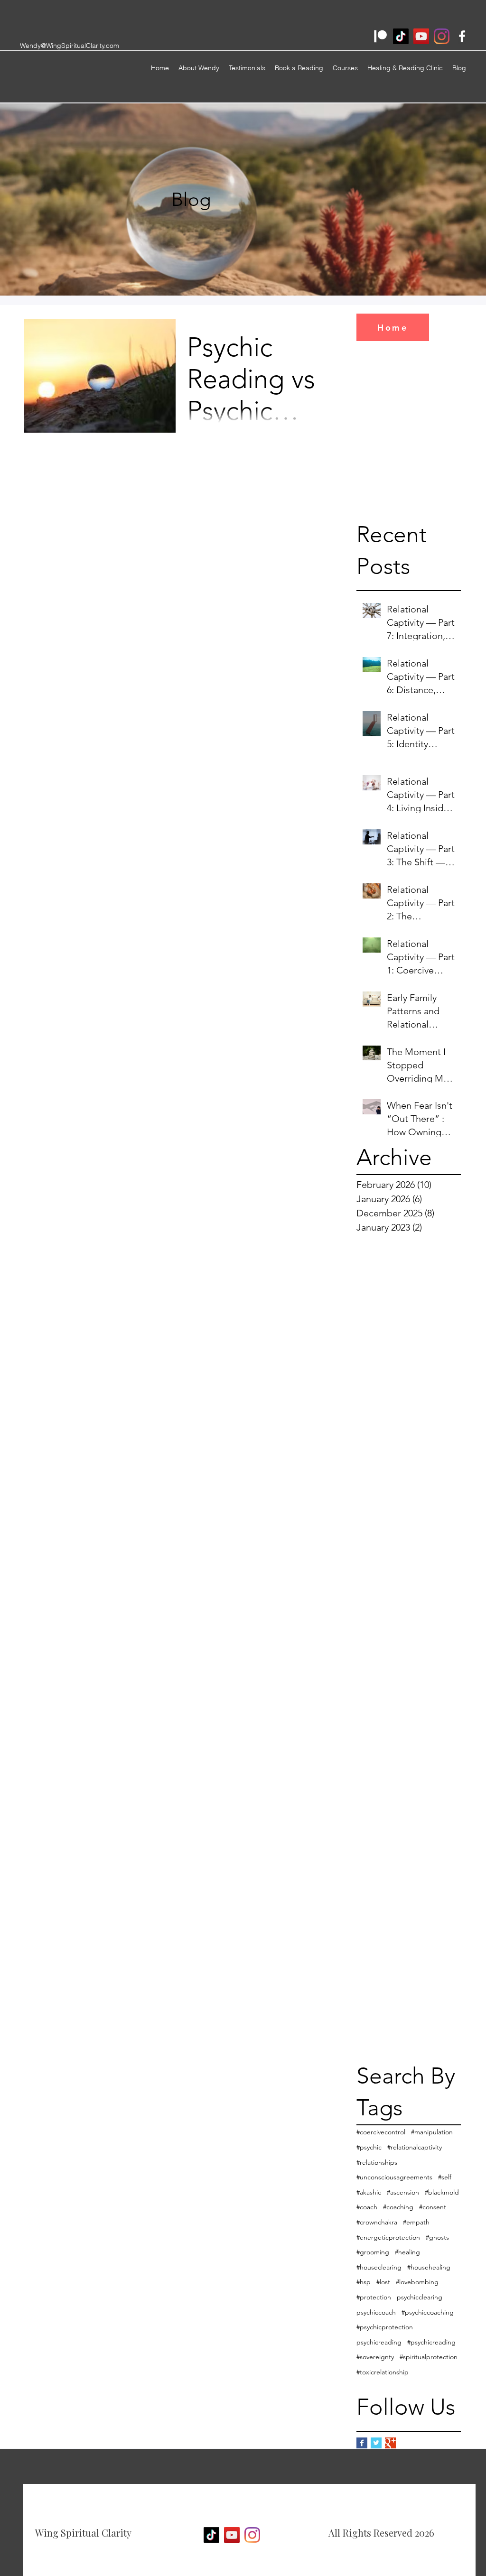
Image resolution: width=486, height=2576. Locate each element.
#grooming (373, 2252)
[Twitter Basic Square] (376, 2443)
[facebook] (462, 36)
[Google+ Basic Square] (390, 2443)
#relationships (377, 2162)
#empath (416, 2222)
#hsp (364, 2282)
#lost (383, 2282)
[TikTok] (401, 36)
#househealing (429, 2267)
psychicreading (379, 2342)
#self (445, 2177)
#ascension (403, 2192)
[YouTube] (421, 36)
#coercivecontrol (381, 2132)
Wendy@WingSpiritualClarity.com (70, 46)
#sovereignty (375, 2357)
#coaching (398, 2207)
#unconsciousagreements (394, 2177)
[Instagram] (442, 36)
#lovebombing (417, 2282)
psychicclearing (420, 2297)
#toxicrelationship (383, 2372)
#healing (407, 2252)
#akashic (369, 2192)
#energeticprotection (388, 2237)
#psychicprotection (385, 2327)
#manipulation (432, 2132)
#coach (367, 2207)
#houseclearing (379, 2267)
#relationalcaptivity (415, 2147)
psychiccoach (376, 2312)
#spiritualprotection (429, 2357)
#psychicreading (431, 2342)
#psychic (369, 2147)
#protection (374, 2297)
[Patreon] (380, 36)
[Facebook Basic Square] (362, 2443)
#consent (433, 2207)
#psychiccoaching (428, 2312)
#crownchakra (377, 2222)
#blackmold (442, 2192)
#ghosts (437, 2237)
